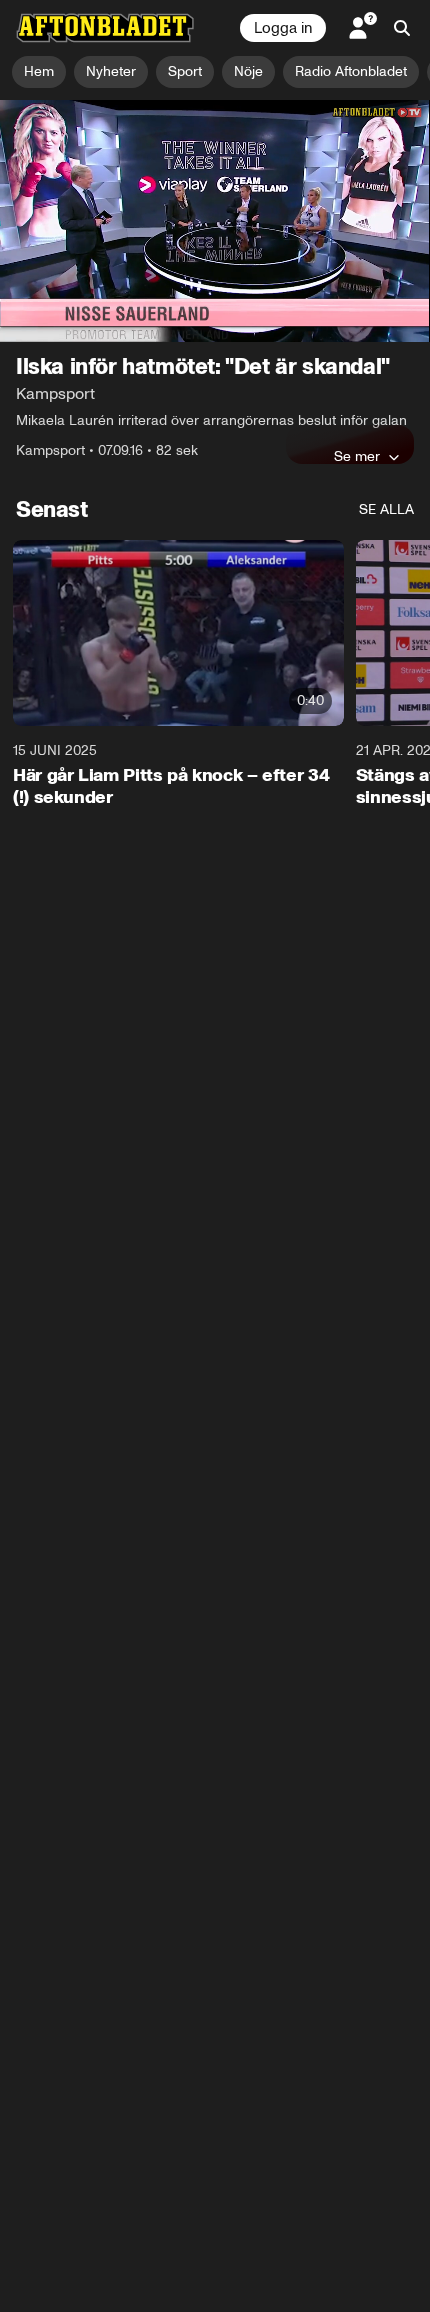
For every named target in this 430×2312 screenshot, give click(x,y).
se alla (386, 509)
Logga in (283, 28)
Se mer (357, 456)
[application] (215, 221)
